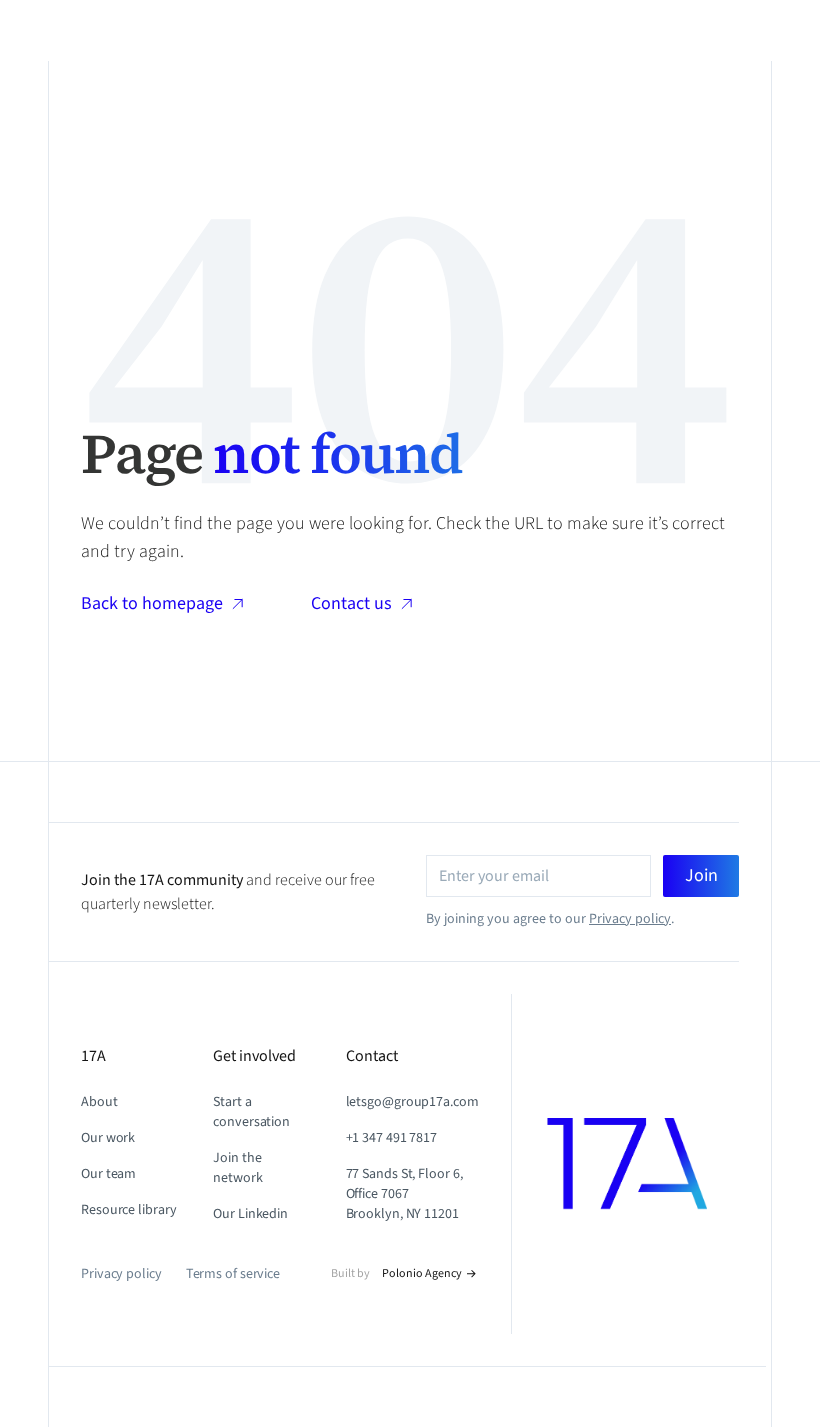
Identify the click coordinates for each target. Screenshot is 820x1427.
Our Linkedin (250, 1214)
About (99, 1102)
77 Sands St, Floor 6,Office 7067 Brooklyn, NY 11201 (404, 1194)
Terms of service (233, 1274)
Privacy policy (630, 919)
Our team (108, 1174)
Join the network (237, 1168)
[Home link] (643, 1164)
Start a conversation (251, 1112)
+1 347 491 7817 (392, 1138)
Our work (108, 1138)
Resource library (128, 1210)
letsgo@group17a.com (412, 1102)
